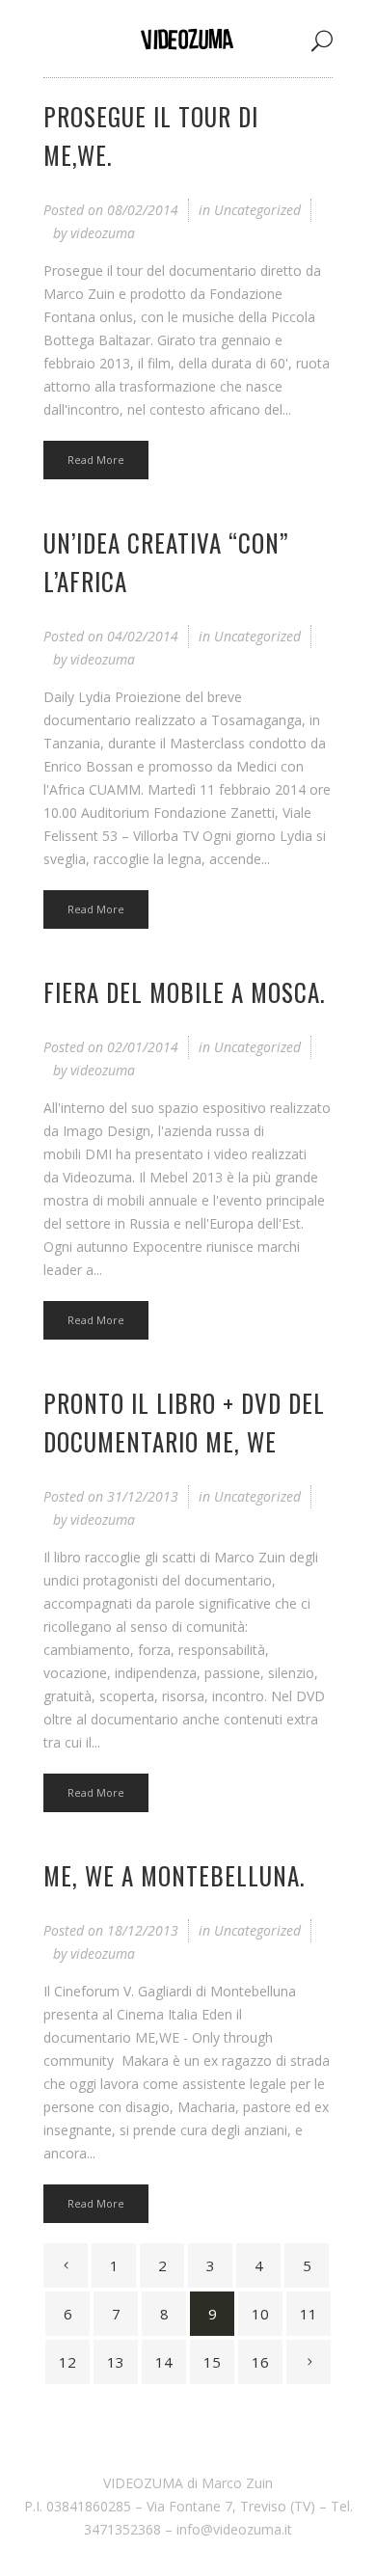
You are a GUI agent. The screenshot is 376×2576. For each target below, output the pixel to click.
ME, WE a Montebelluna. (174, 1875)
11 (309, 2314)
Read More (96, 460)
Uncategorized (257, 210)
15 (212, 2362)
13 (116, 2362)
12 (67, 2362)
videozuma (103, 233)
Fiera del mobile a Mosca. (184, 992)
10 (260, 2314)
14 (164, 2362)
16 (260, 2362)
